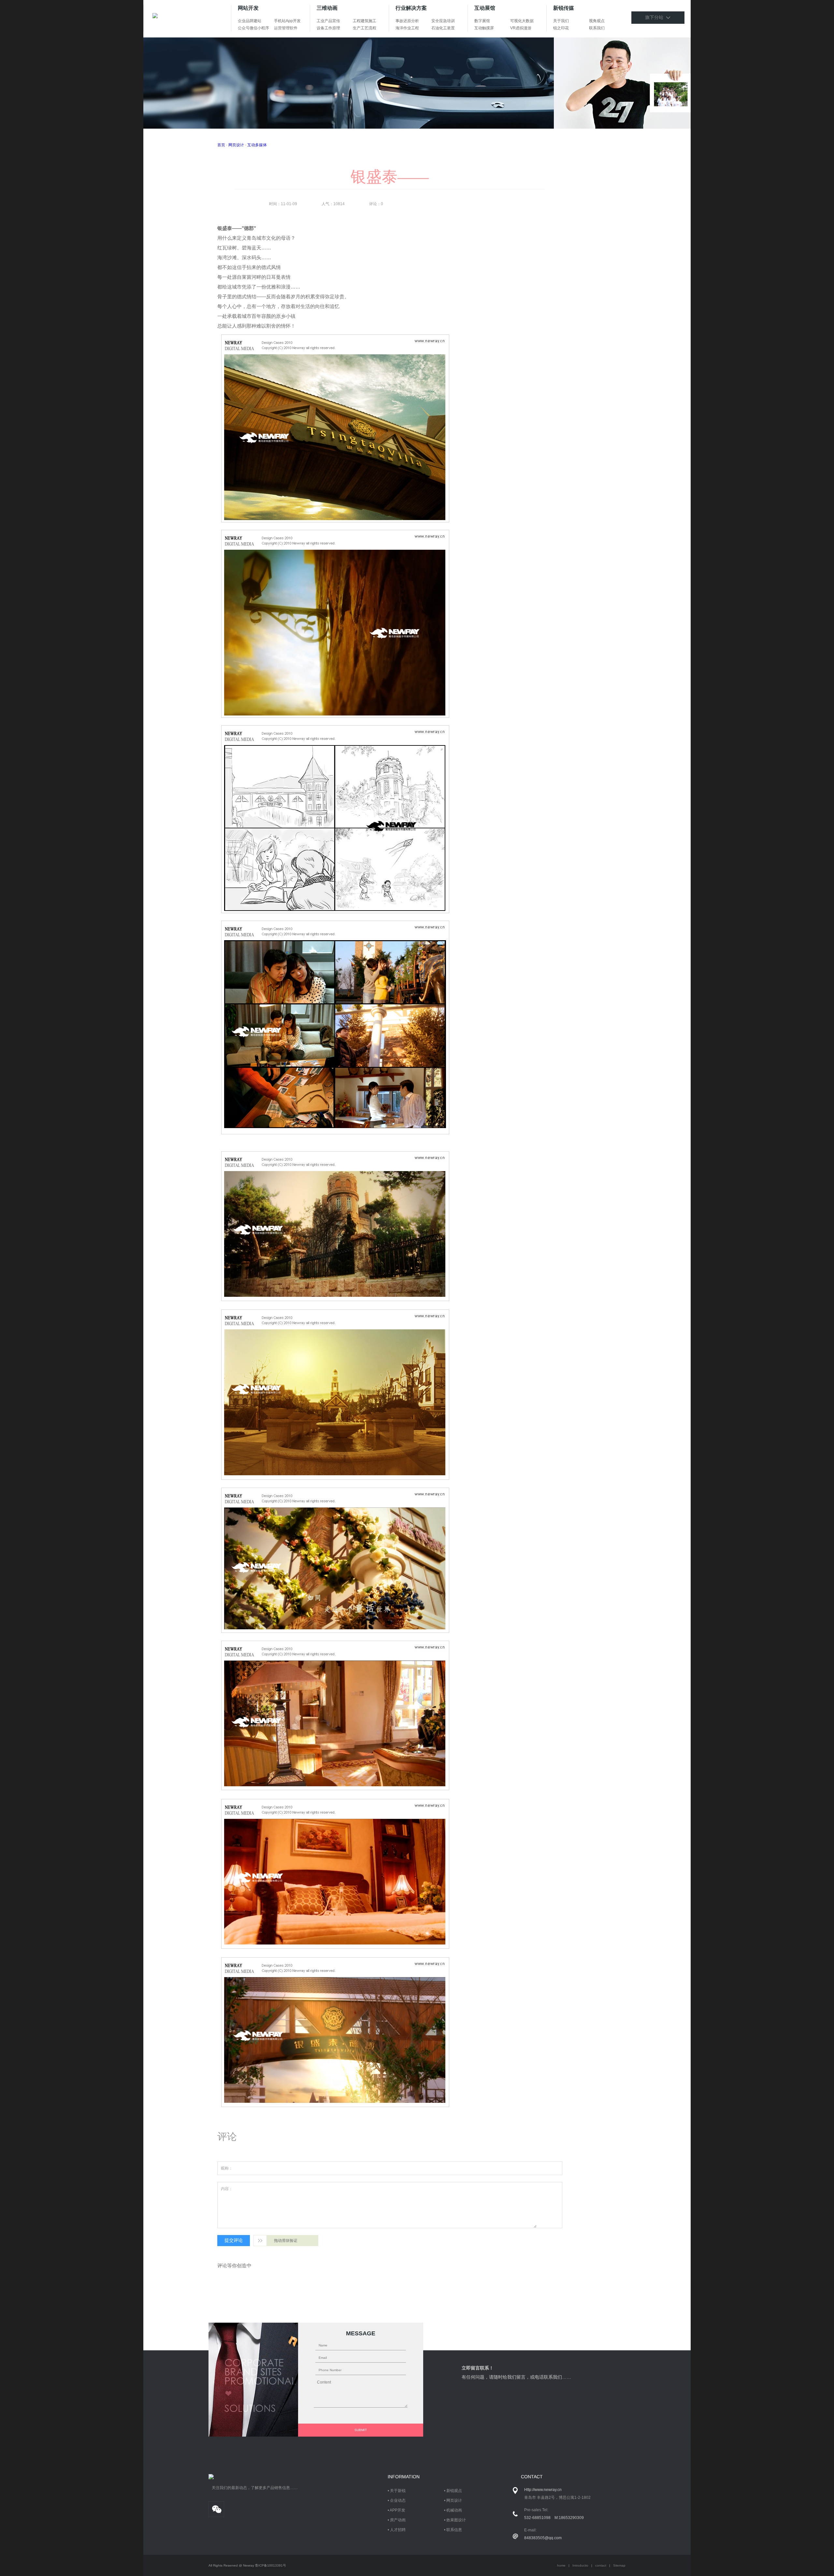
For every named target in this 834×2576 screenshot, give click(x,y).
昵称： (227, 2168)
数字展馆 (482, 21)
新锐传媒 (564, 8)
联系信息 (454, 2530)
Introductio (580, 2565)
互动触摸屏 (484, 28)
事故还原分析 (407, 21)
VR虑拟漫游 (521, 28)
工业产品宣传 (328, 21)
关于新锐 (398, 2491)
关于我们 (561, 21)
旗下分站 (655, 17)
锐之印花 (561, 28)
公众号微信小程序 (253, 28)
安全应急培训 (443, 21)
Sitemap (619, 2565)
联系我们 (597, 28)
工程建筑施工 (365, 21)
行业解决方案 (411, 8)
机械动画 (454, 2510)
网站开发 (248, 8)
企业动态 (398, 2500)
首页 (221, 145)
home (561, 2565)
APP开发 (397, 2510)
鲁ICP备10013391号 (271, 2565)
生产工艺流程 (365, 28)
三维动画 (327, 8)
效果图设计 (456, 2520)
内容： (227, 2189)
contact (601, 2565)
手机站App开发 (287, 21)
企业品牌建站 (250, 21)
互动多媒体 (257, 145)
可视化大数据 (522, 21)
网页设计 (236, 145)
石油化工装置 (443, 28)
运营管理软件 (286, 28)
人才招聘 (398, 2530)
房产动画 (398, 2520)
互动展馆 (485, 8)
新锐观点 (454, 2491)
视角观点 (597, 21)
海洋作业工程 (407, 28)
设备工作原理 (328, 28)
